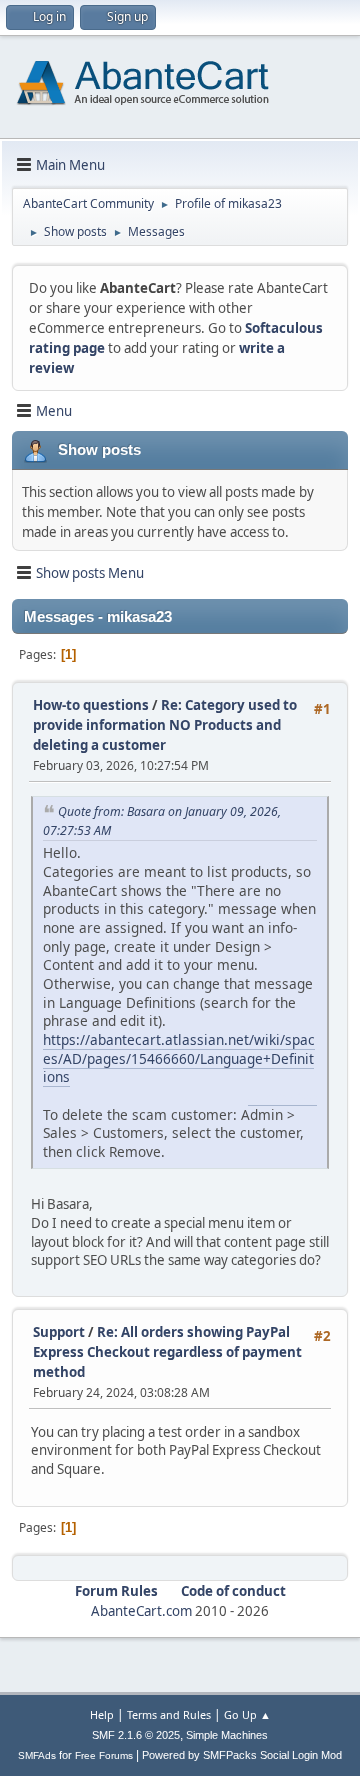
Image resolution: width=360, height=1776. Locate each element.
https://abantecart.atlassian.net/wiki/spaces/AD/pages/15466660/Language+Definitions (179, 1058)
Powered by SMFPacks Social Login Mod (242, 1755)
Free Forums (104, 1755)
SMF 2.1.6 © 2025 (136, 1735)
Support (59, 1332)
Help (102, 1714)
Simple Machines (227, 1735)
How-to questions (91, 705)
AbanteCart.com (141, 1611)
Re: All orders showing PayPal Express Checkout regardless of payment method (167, 1352)
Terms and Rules (169, 1714)
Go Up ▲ (247, 1714)
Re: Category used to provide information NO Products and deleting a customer (165, 725)
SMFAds (37, 1755)
